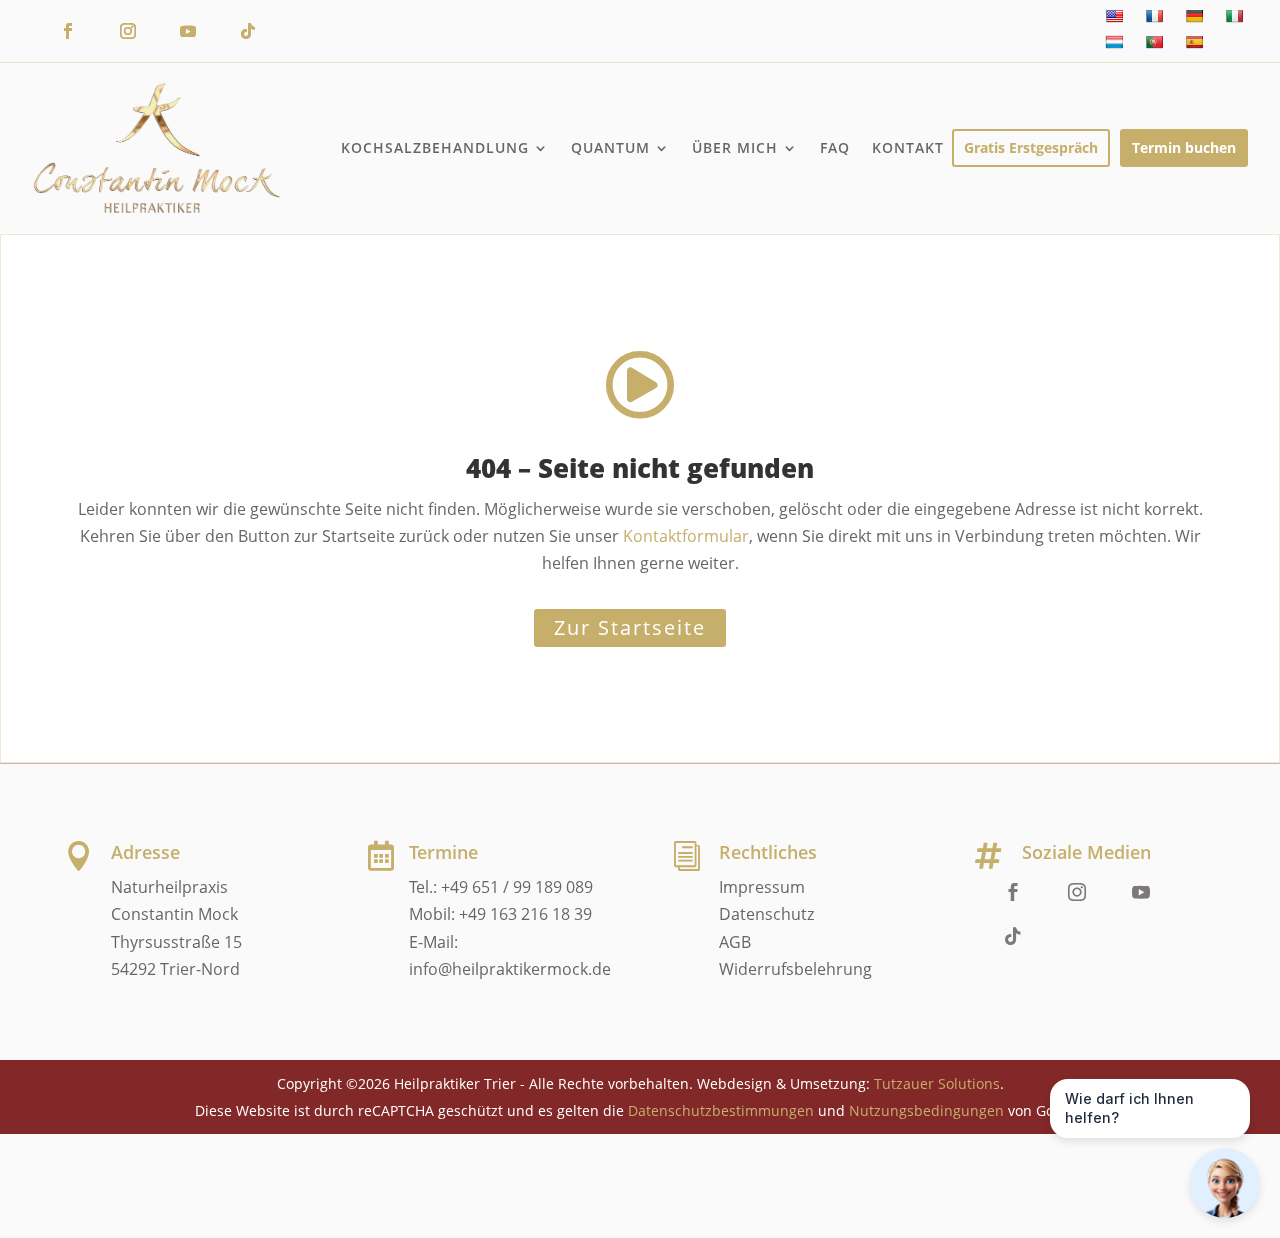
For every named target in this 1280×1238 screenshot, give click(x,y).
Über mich (735, 147)
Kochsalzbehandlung (435, 147)
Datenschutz (766, 914)
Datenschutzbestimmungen (721, 1110)
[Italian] (1234, 16)
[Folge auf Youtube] (188, 31)
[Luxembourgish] (1114, 42)
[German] (1194, 16)
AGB (735, 942)
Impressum (762, 887)
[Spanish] (1194, 42)
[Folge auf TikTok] (248, 31)
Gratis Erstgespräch (1031, 147)
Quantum (610, 147)
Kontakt (908, 147)
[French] (1154, 16)
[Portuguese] (1154, 42)
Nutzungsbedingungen (926, 1110)
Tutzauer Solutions (937, 1083)
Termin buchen (1184, 147)
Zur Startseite (630, 627)
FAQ (835, 147)
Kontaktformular (686, 536)
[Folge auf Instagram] (128, 31)
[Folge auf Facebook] (68, 31)
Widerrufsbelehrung (795, 969)
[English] (1114, 16)
